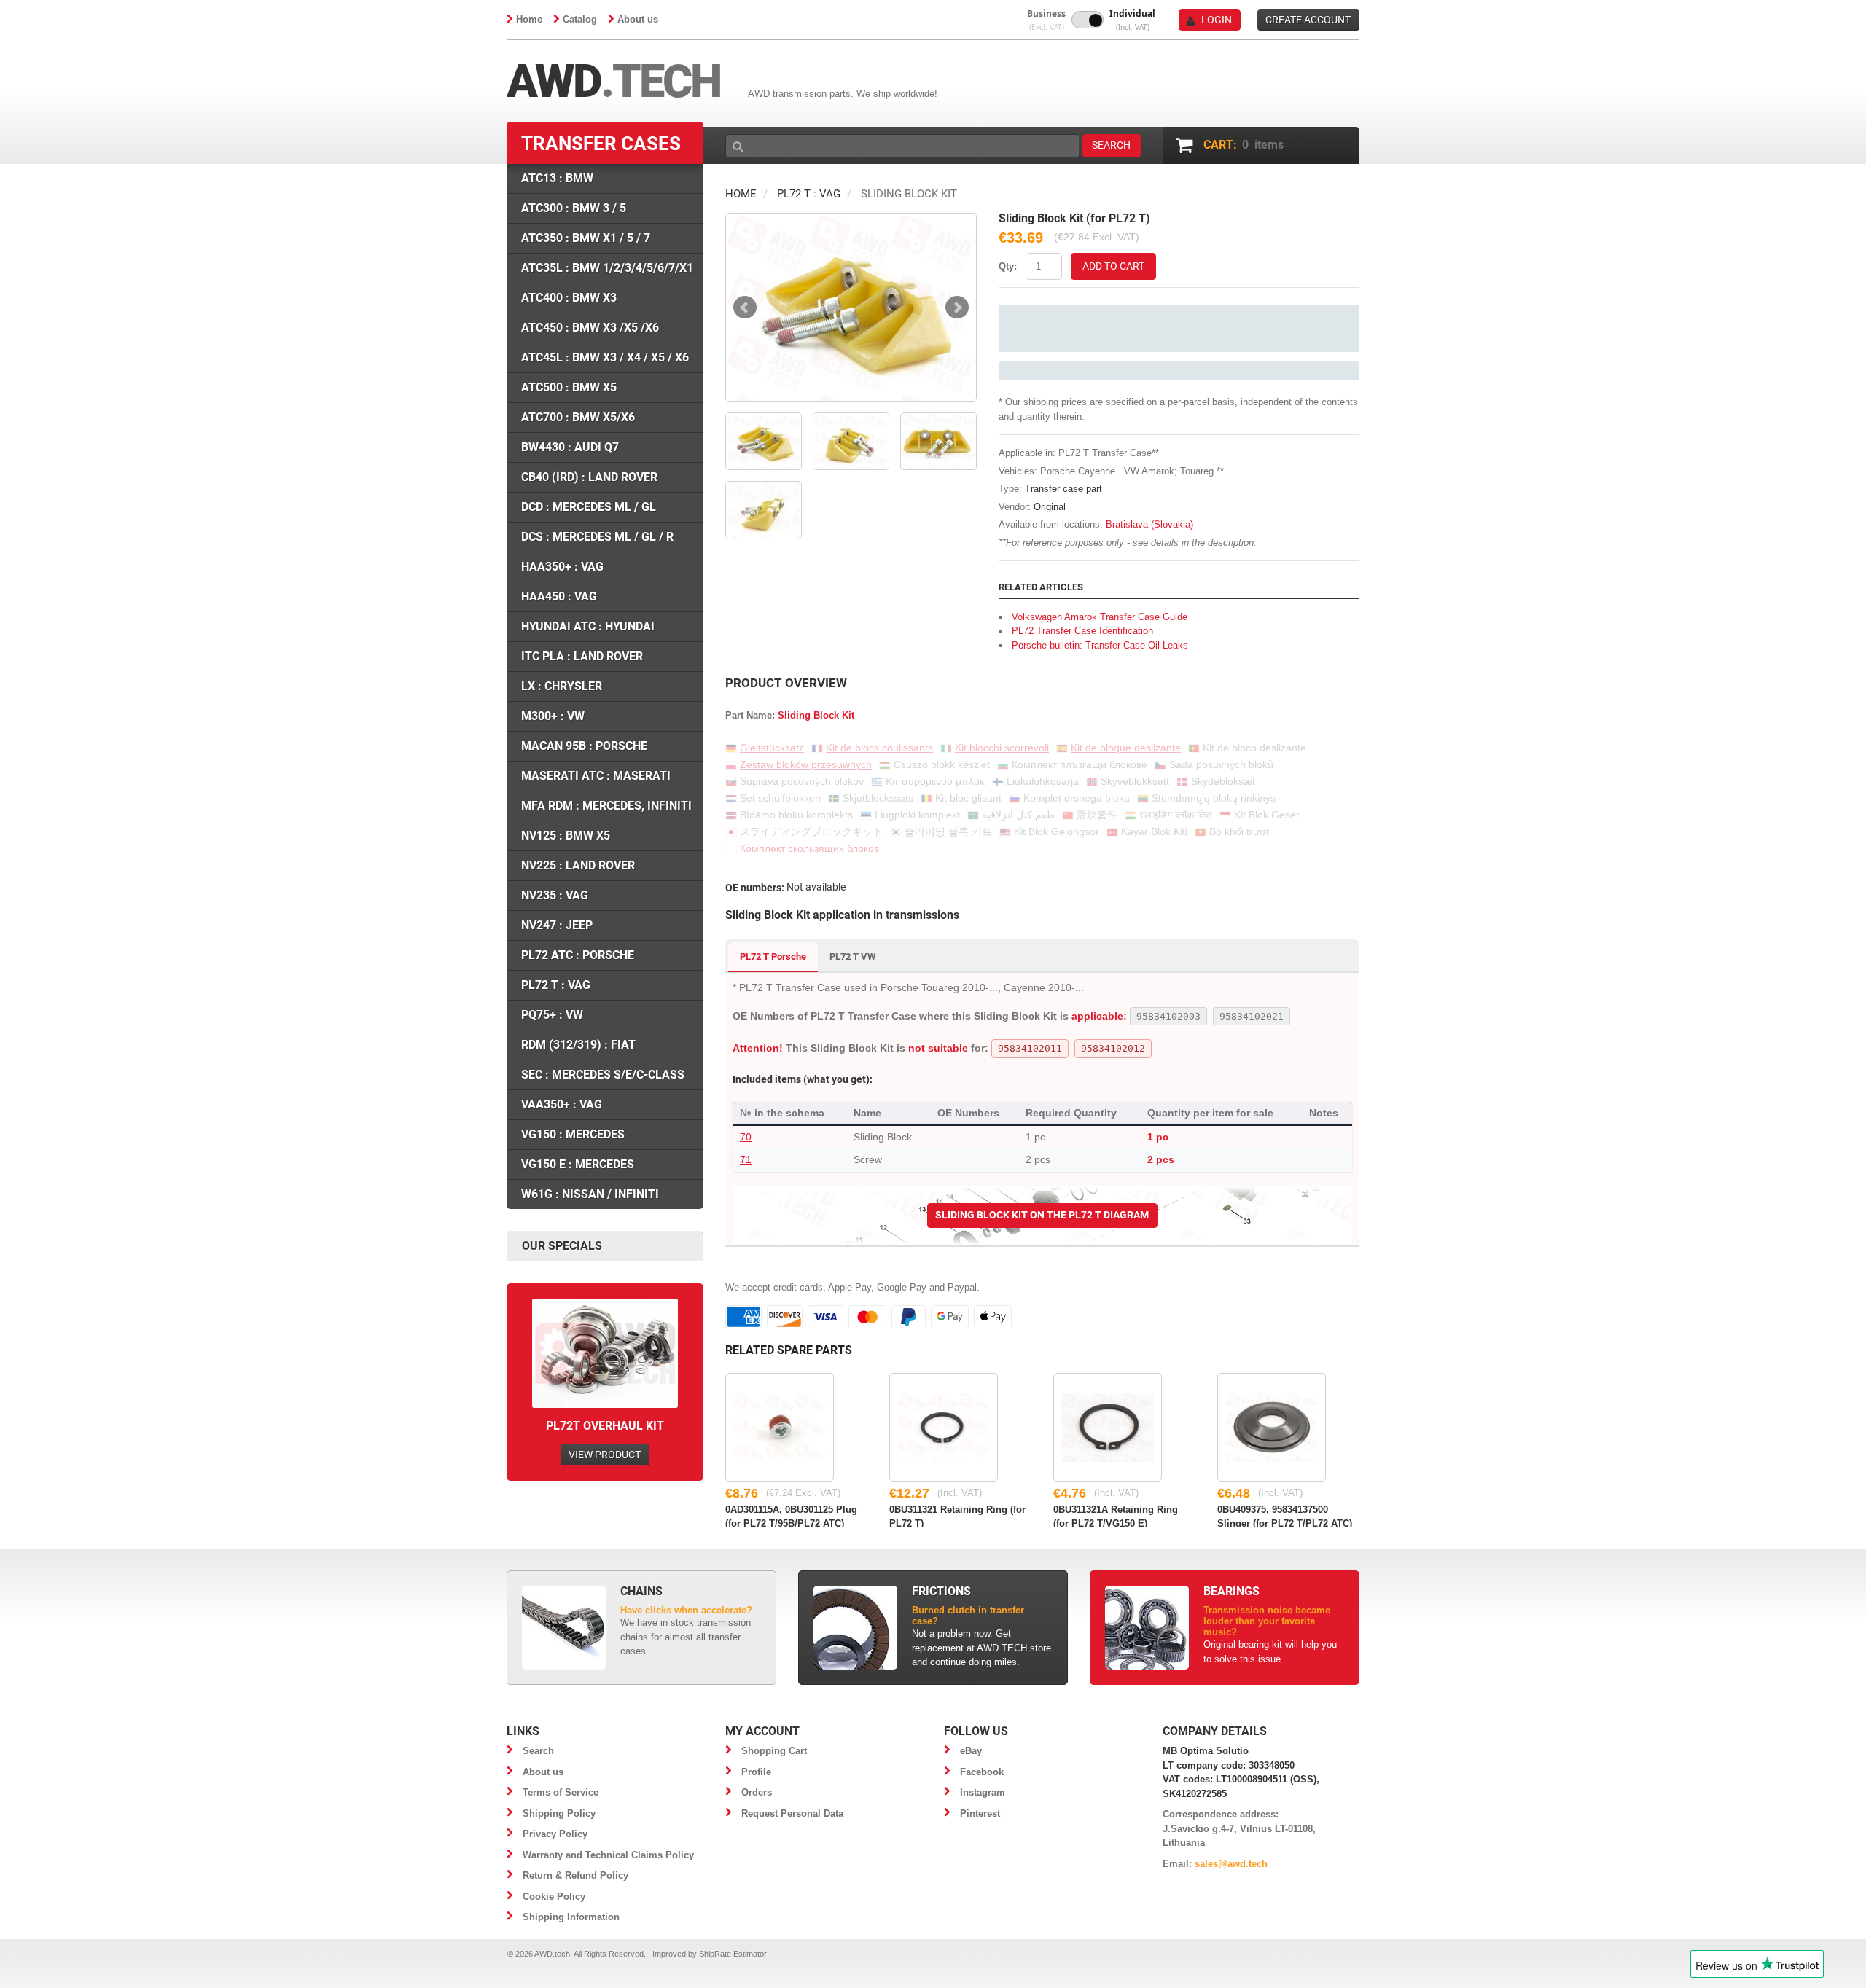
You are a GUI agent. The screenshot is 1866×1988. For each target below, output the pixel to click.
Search (538, 1751)
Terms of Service (561, 1792)
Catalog (580, 19)
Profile (756, 1772)
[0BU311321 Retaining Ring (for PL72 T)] (944, 1427)
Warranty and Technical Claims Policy (608, 1855)
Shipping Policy (559, 1813)
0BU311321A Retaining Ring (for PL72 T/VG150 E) (1116, 1516)
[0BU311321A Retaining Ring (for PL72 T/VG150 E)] (1108, 1427)
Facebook (982, 1772)
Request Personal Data (792, 1813)
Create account (1308, 20)
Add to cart (1113, 266)
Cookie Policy (554, 1897)
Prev (745, 308)
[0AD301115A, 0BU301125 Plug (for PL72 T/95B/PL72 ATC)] (780, 1427)
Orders (757, 1792)
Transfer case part (1063, 489)
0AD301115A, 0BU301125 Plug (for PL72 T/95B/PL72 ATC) (791, 1516)
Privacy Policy (555, 1834)
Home (529, 19)
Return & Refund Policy (575, 1875)
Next (957, 308)
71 (746, 1159)
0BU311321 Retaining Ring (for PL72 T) (957, 1516)
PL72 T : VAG (809, 194)
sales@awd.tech (1231, 1864)
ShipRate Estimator (733, 1954)
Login (1217, 20)
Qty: (1008, 266)
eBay (971, 1751)
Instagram (983, 1792)
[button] (1046, 20)
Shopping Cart (774, 1751)
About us (638, 19)
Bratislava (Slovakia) (1149, 524)
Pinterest (980, 1813)
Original (1050, 507)
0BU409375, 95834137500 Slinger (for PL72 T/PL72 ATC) (1285, 1516)
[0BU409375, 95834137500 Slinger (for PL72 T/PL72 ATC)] (1272, 1427)
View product (605, 1455)
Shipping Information (571, 1917)
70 (746, 1137)
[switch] (1088, 20)
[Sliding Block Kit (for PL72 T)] (851, 307)
